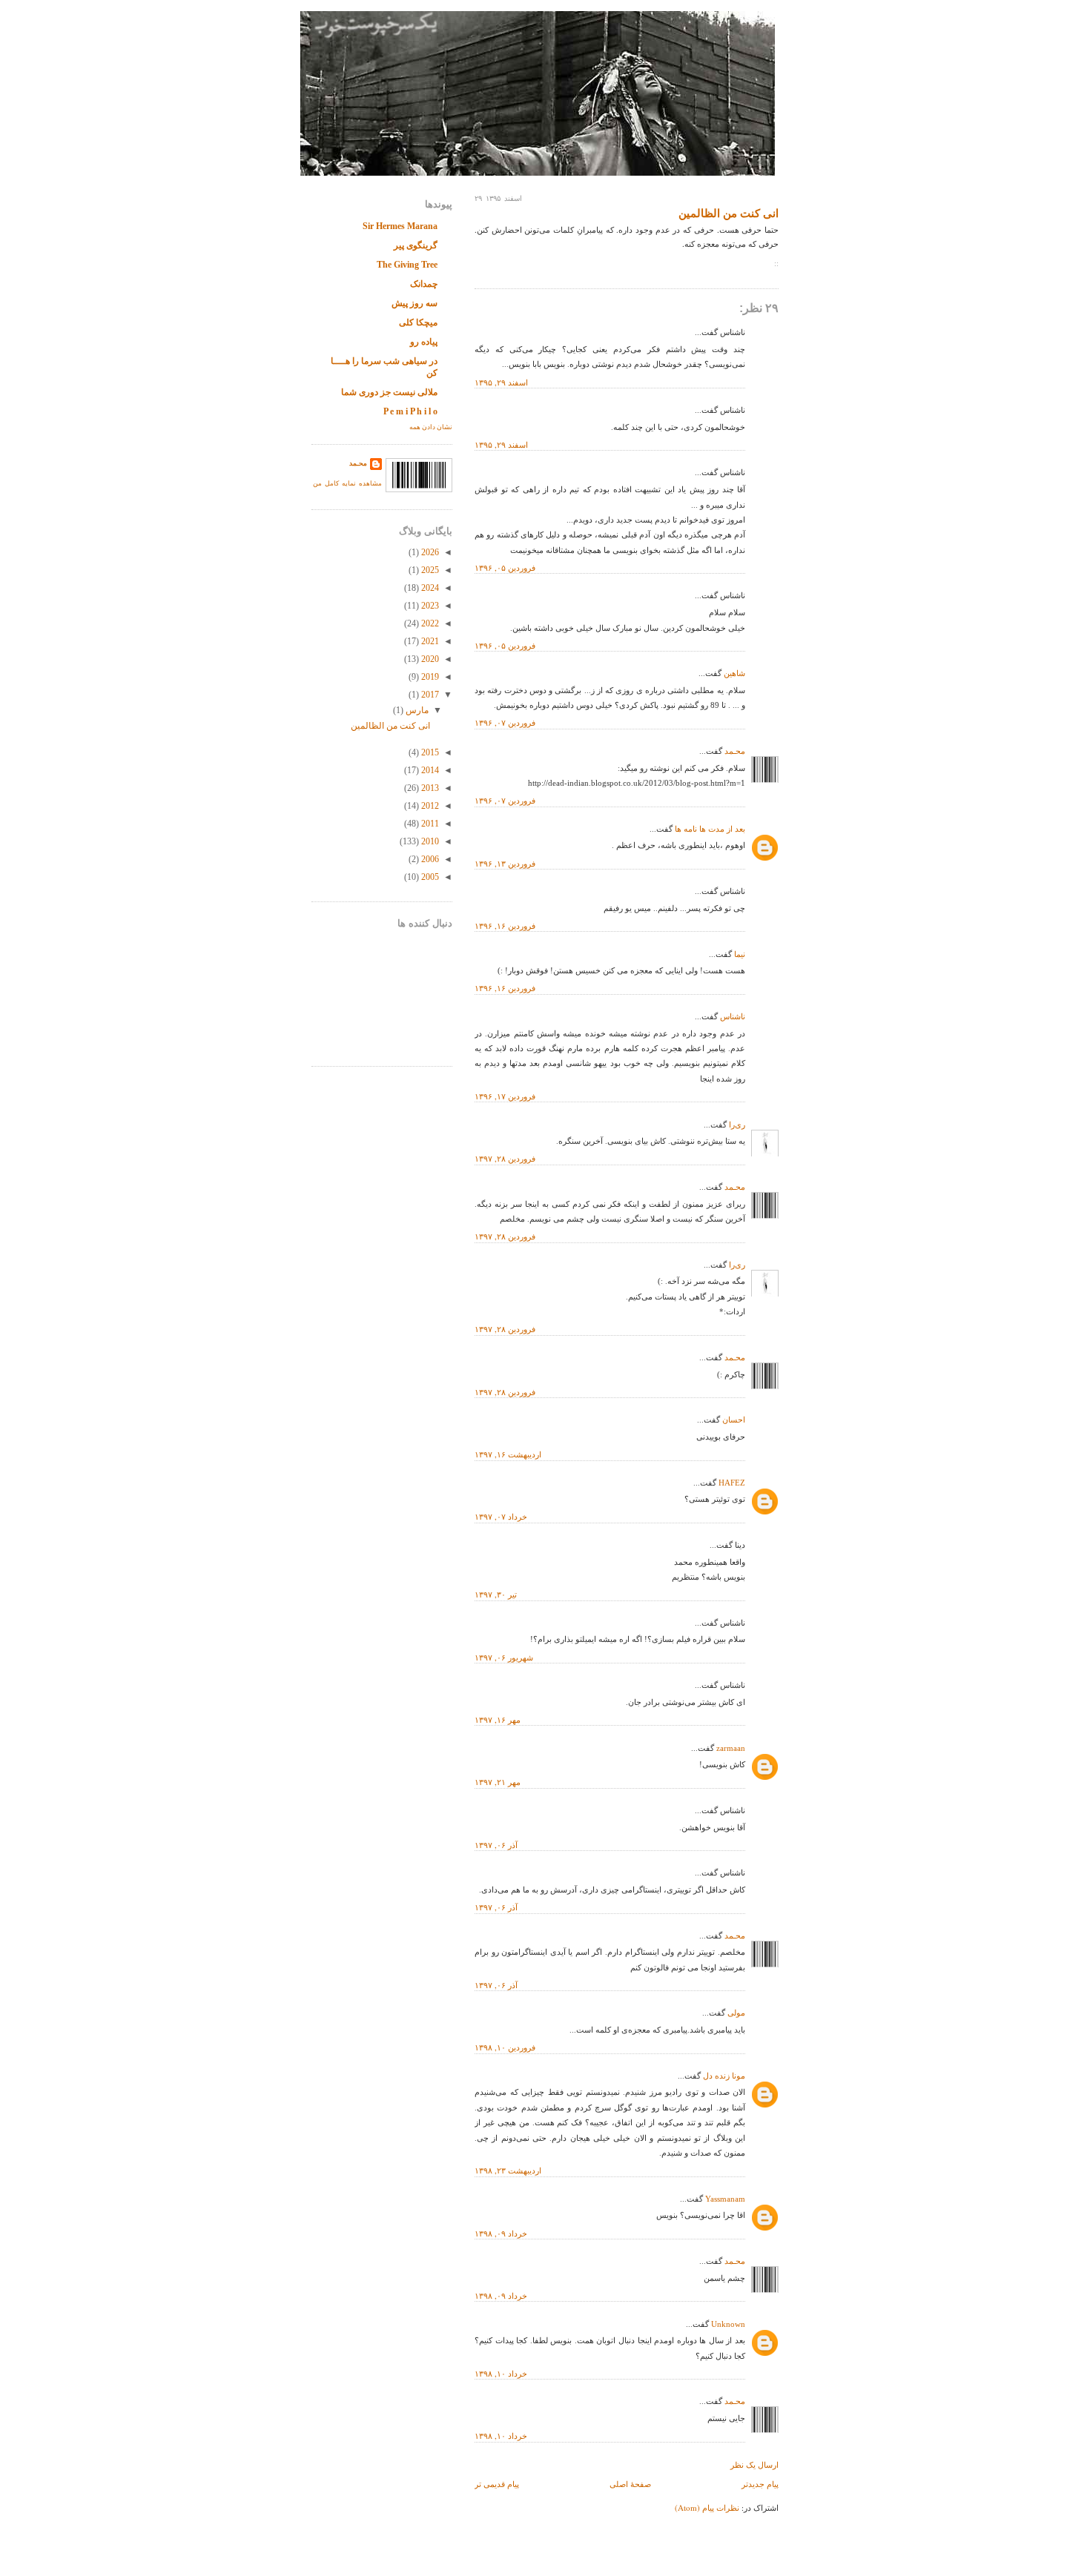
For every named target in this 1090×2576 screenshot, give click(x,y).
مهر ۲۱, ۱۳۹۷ (498, 1782)
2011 (429, 824)
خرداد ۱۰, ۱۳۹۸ (501, 2373)
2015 (429, 752)
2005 (429, 877)
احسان (734, 1420)
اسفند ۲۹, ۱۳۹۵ (501, 382)
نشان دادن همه (431, 427)
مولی (736, 2013)
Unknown (728, 2324)
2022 (429, 623)
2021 (429, 641)
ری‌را (737, 1125)
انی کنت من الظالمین (729, 213)
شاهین (734, 673)
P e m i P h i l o (410, 411)
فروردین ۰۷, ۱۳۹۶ (505, 722)
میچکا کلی (418, 322)
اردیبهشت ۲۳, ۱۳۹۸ (508, 2170)
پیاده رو (424, 342)
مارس (416, 710)
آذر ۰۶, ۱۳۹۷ (496, 1845)
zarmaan (731, 1748)
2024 (429, 588)
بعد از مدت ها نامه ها (710, 829)
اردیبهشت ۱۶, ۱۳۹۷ (508, 1454)
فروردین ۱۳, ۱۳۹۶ (505, 863)
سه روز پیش (414, 303)
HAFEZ (732, 1483)
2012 (429, 806)
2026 (429, 552)
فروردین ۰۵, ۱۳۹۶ (505, 567)
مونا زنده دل (724, 2076)
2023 (429, 606)
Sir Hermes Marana (400, 226)
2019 (429, 677)
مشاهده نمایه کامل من (347, 483)
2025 (429, 570)
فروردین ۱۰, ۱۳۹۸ (505, 2047)
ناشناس (733, 1016)
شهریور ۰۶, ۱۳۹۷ (504, 1657)
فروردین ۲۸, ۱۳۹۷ (505, 1158)
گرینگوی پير (416, 245)
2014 (429, 770)
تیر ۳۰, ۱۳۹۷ (496, 1594)
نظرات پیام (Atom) (707, 2507)
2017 (429, 695)
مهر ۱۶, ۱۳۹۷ (498, 1719)
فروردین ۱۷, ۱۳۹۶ (505, 1096)
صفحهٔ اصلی (630, 2484)
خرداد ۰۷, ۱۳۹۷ (501, 1516)
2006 (429, 859)
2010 (429, 841)
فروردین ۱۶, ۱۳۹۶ (505, 926)
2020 (429, 659)
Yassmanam (725, 2199)
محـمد (735, 751)
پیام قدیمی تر (497, 2484)
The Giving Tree (407, 265)
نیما (740, 954)
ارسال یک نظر (754, 2464)
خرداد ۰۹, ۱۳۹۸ (501, 2233)
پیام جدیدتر (760, 2484)
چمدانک (424, 284)
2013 (429, 788)
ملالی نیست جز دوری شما (389, 392)
